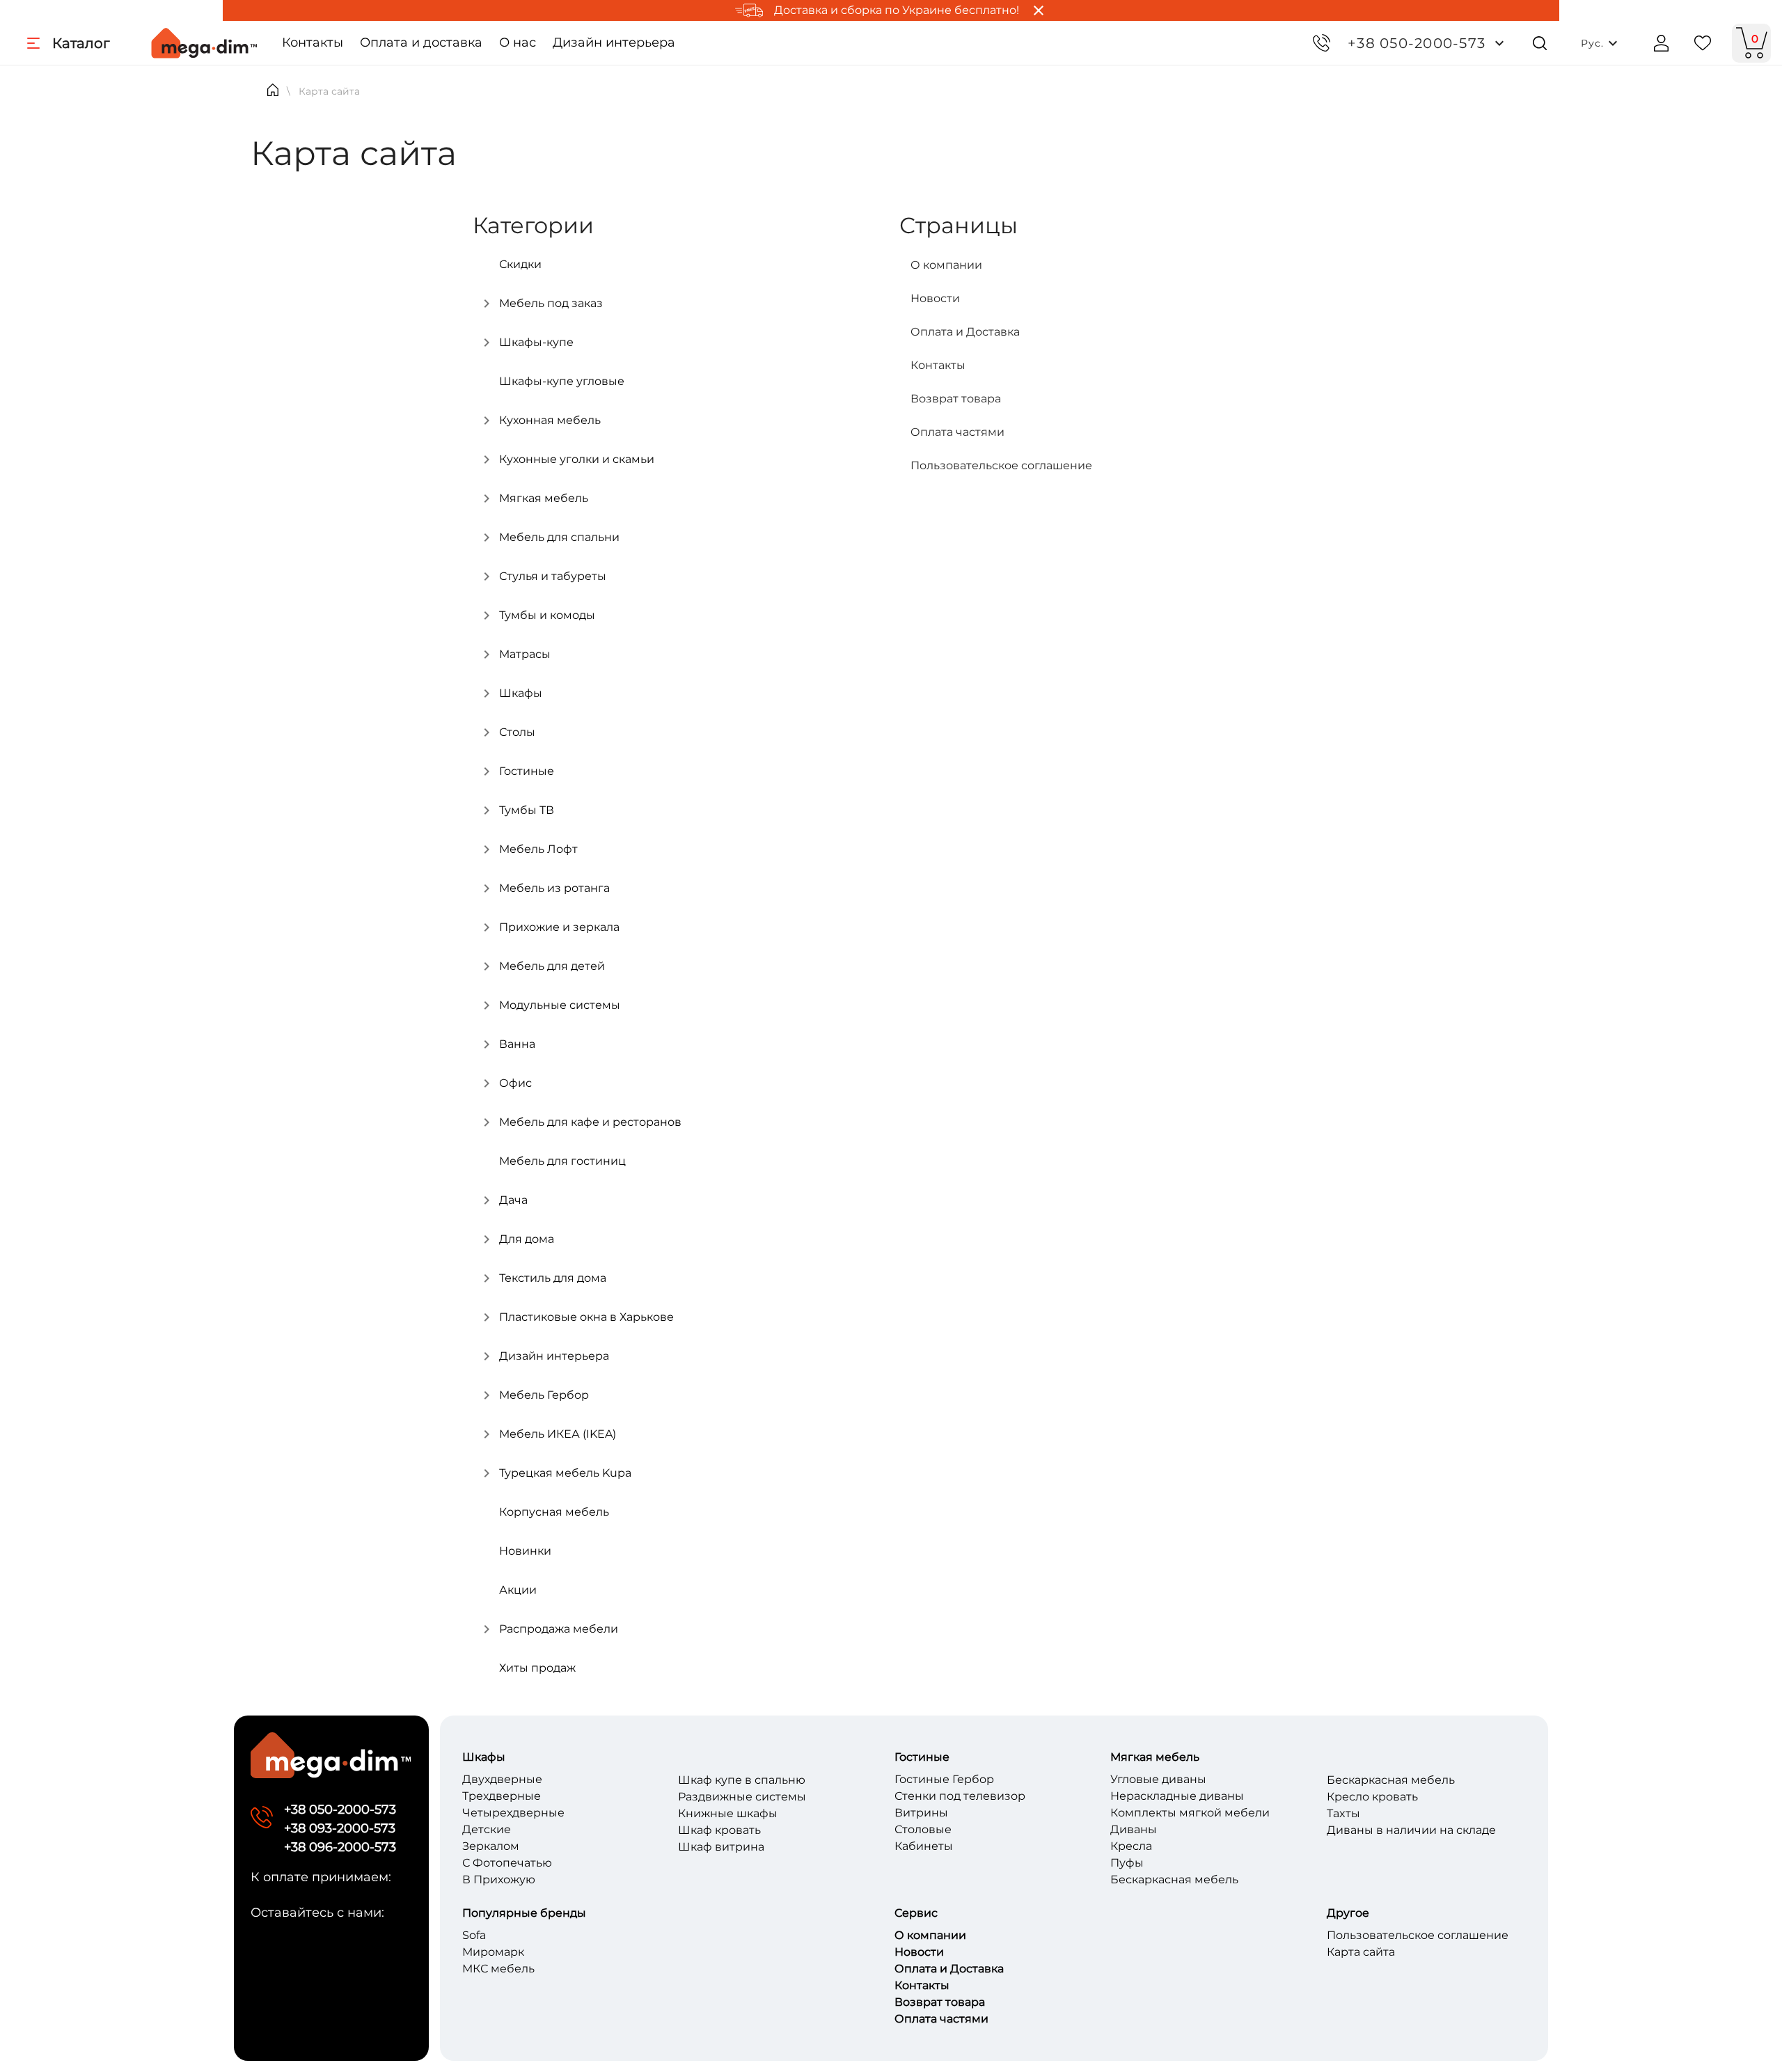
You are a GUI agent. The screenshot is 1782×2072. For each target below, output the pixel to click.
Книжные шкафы (728, 1813)
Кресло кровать (1372, 1797)
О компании (930, 1935)
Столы (517, 732)
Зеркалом (491, 1846)
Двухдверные (502, 1779)
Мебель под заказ (551, 303)
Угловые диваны (1158, 1779)
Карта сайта (1361, 1952)
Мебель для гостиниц (562, 1161)
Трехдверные (502, 1796)
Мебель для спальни (559, 537)
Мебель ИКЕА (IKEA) (558, 1434)
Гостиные (527, 771)
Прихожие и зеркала (559, 927)
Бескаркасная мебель (1174, 1879)
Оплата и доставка (421, 42)
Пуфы (1127, 1863)
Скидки (520, 264)
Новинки (525, 1551)
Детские (487, 1829)
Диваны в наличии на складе (1411, 1830)
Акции (518, 1590)
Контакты (313, 42)
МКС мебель (498, 1969)
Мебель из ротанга (554, 888)
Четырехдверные (513, 1813)
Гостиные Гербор (944, 1779)
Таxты (1343, 1813)
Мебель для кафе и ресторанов (590, 1122)
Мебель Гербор (544, 1395)
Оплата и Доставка (949, 1969)
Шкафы (521, 693)
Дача (513, 1200)
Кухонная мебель (550, 420)
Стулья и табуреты (553, 576)
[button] (1427, 43)
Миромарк (493, 1952)
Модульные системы (560, 1005)
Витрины (921, 1813)
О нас (518, 42)
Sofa (474, 1935)
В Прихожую (499, 1879)
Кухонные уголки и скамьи (577, 459)
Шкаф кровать (719, 1830)
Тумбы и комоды (547, 615)
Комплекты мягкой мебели (1190, 1813)
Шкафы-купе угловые (562, 381)
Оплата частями (941, 2019)
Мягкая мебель (544, 498)
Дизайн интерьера (614, 42)
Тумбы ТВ (527, 810)
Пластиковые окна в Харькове (586, 1317)
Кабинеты (924, 1846)
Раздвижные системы (742, 1797)
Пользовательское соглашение (1418, 1935)
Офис (515, 1083)
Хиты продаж (537, 1668)
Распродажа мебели (559, 1629)
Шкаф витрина (721, 1847)
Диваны (1134, 1829)
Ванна (517, 1044)
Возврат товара (940, 2002)
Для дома (527, 1239)
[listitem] (1102, 265)
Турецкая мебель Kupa (565, 1473)
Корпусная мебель (554, 1512)
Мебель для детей (552, 966)
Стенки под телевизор (960, 1796)
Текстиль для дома (553, 1278)
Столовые (923, 1829)
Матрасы (525, 654)
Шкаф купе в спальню (742, 1780)
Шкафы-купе (536, 342)
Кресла (1131, 1846)
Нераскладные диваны (1177, 1796)
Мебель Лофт (538, 849)
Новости (919, 1952)
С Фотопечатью (507, 1863)
